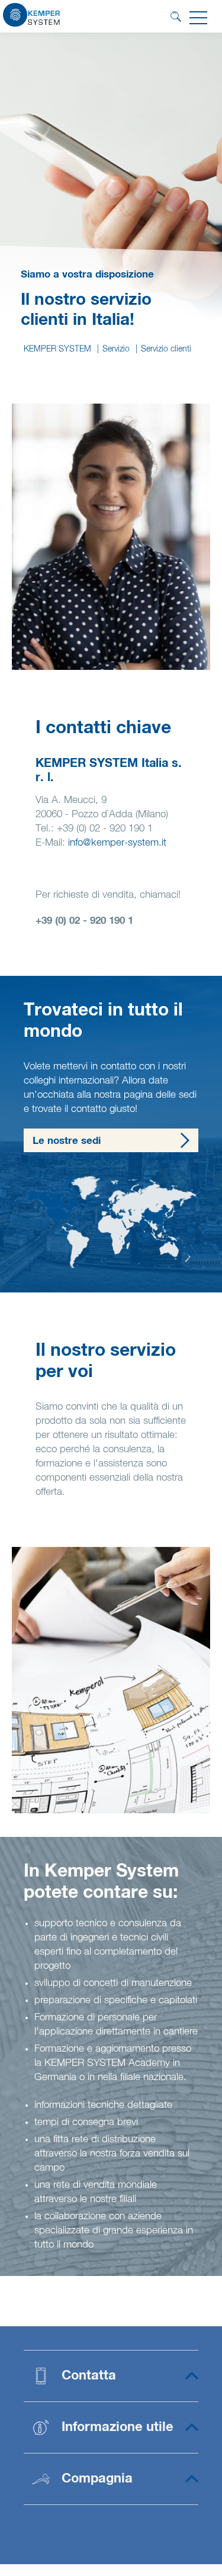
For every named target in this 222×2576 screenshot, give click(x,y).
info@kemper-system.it (117, 843)
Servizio (116, 349)
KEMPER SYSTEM (57, 349)
